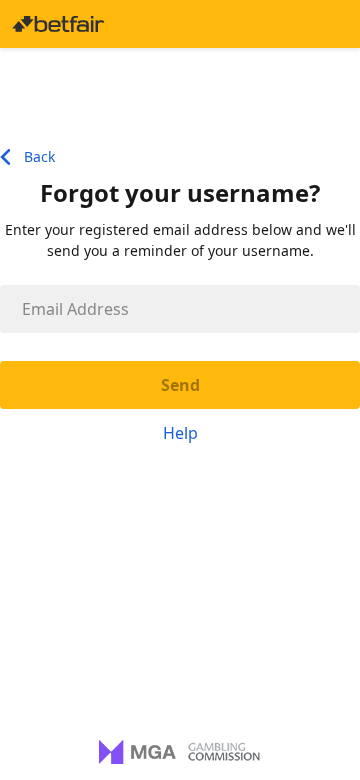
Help (180, 433)
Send (180, 385)
